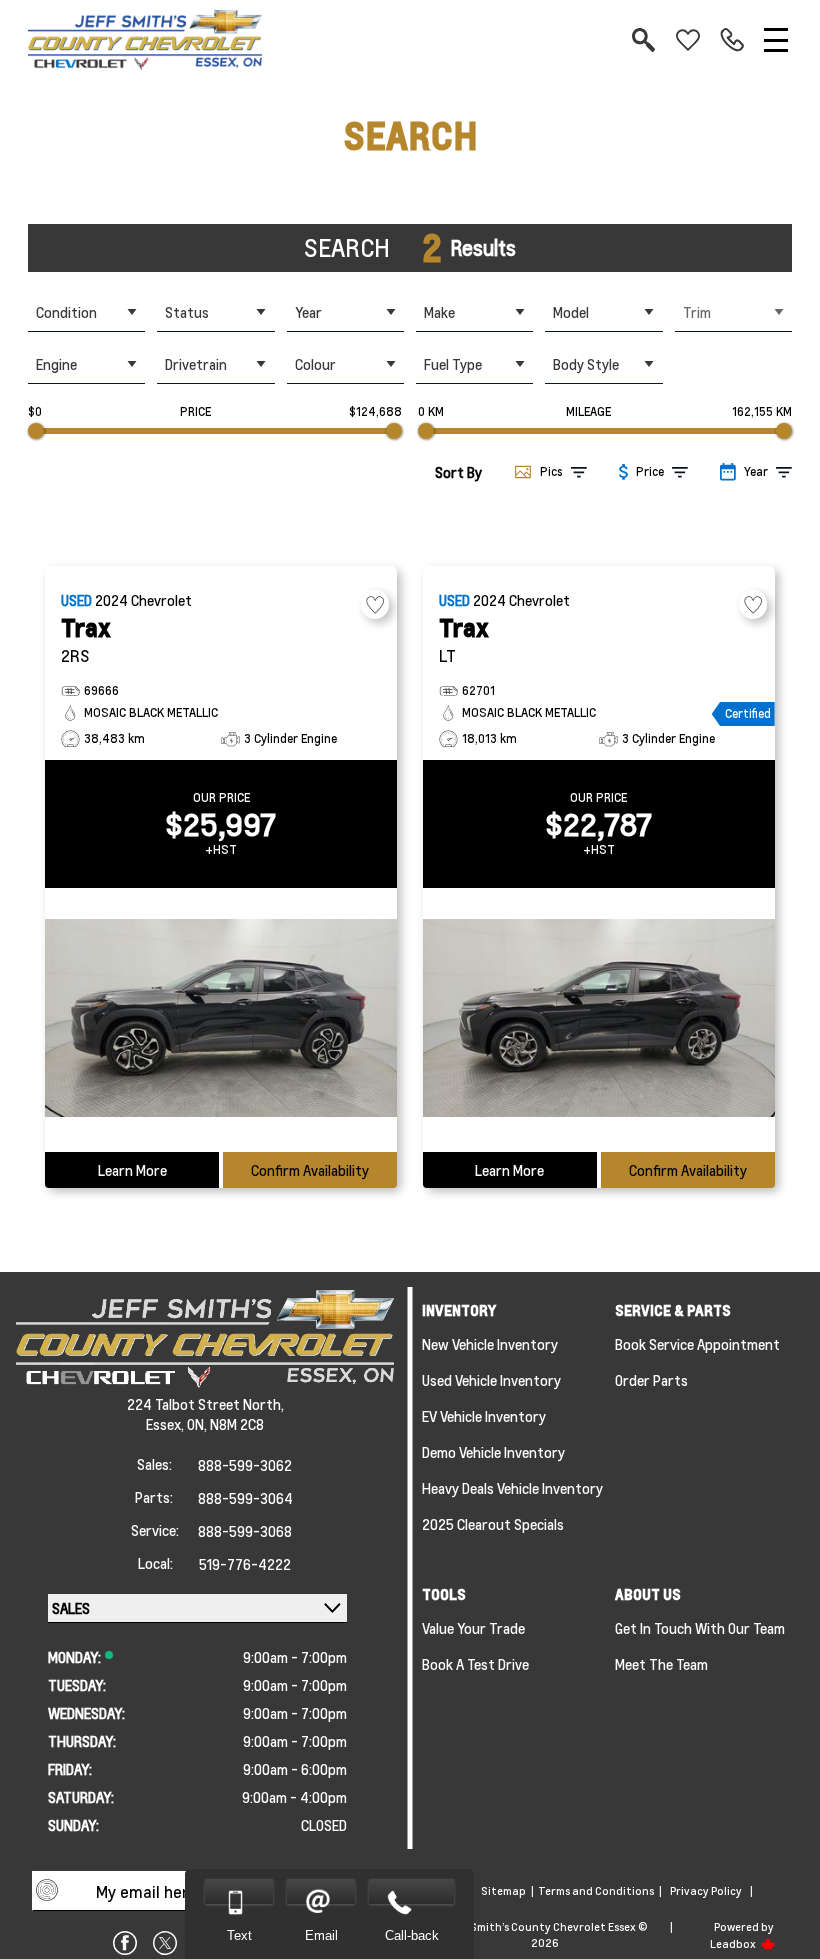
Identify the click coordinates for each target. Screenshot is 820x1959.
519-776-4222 (245, 1564)
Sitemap (503, 1891)
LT (447, 655)
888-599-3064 (245, 1498)
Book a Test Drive (475, 1664)
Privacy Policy (706, 1891)
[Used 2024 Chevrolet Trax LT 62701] (599, 1020)
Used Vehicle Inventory (491, 1380)
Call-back (412, 1935)
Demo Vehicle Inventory (493, 1452)
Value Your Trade (473, 1628)
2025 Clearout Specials (493, 1524)
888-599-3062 (245, 1465)
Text (239, 1935)
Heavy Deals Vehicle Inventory (512, 1488)
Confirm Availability (310, 1170)
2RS (75, 655)
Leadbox (734, 1944)
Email (321, 1935)
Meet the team (661, 1664)
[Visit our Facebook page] (125, 1943)
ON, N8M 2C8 (225, 1424)
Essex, (166, 1424)
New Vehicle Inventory (490, 1344)
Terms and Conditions (596, 1891)
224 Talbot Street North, (205, 1404)
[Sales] (732, 40)
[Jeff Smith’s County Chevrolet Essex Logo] (145, 40)
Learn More (132, 1170)
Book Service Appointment (697, 1344)
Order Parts (651, 1380)
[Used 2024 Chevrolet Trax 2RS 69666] (221, 1020)
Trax (86, 627)
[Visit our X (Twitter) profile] (165, 1943)
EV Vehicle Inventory (484, 1416)
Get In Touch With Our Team (700, 1628)
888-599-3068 (245, 1531)
